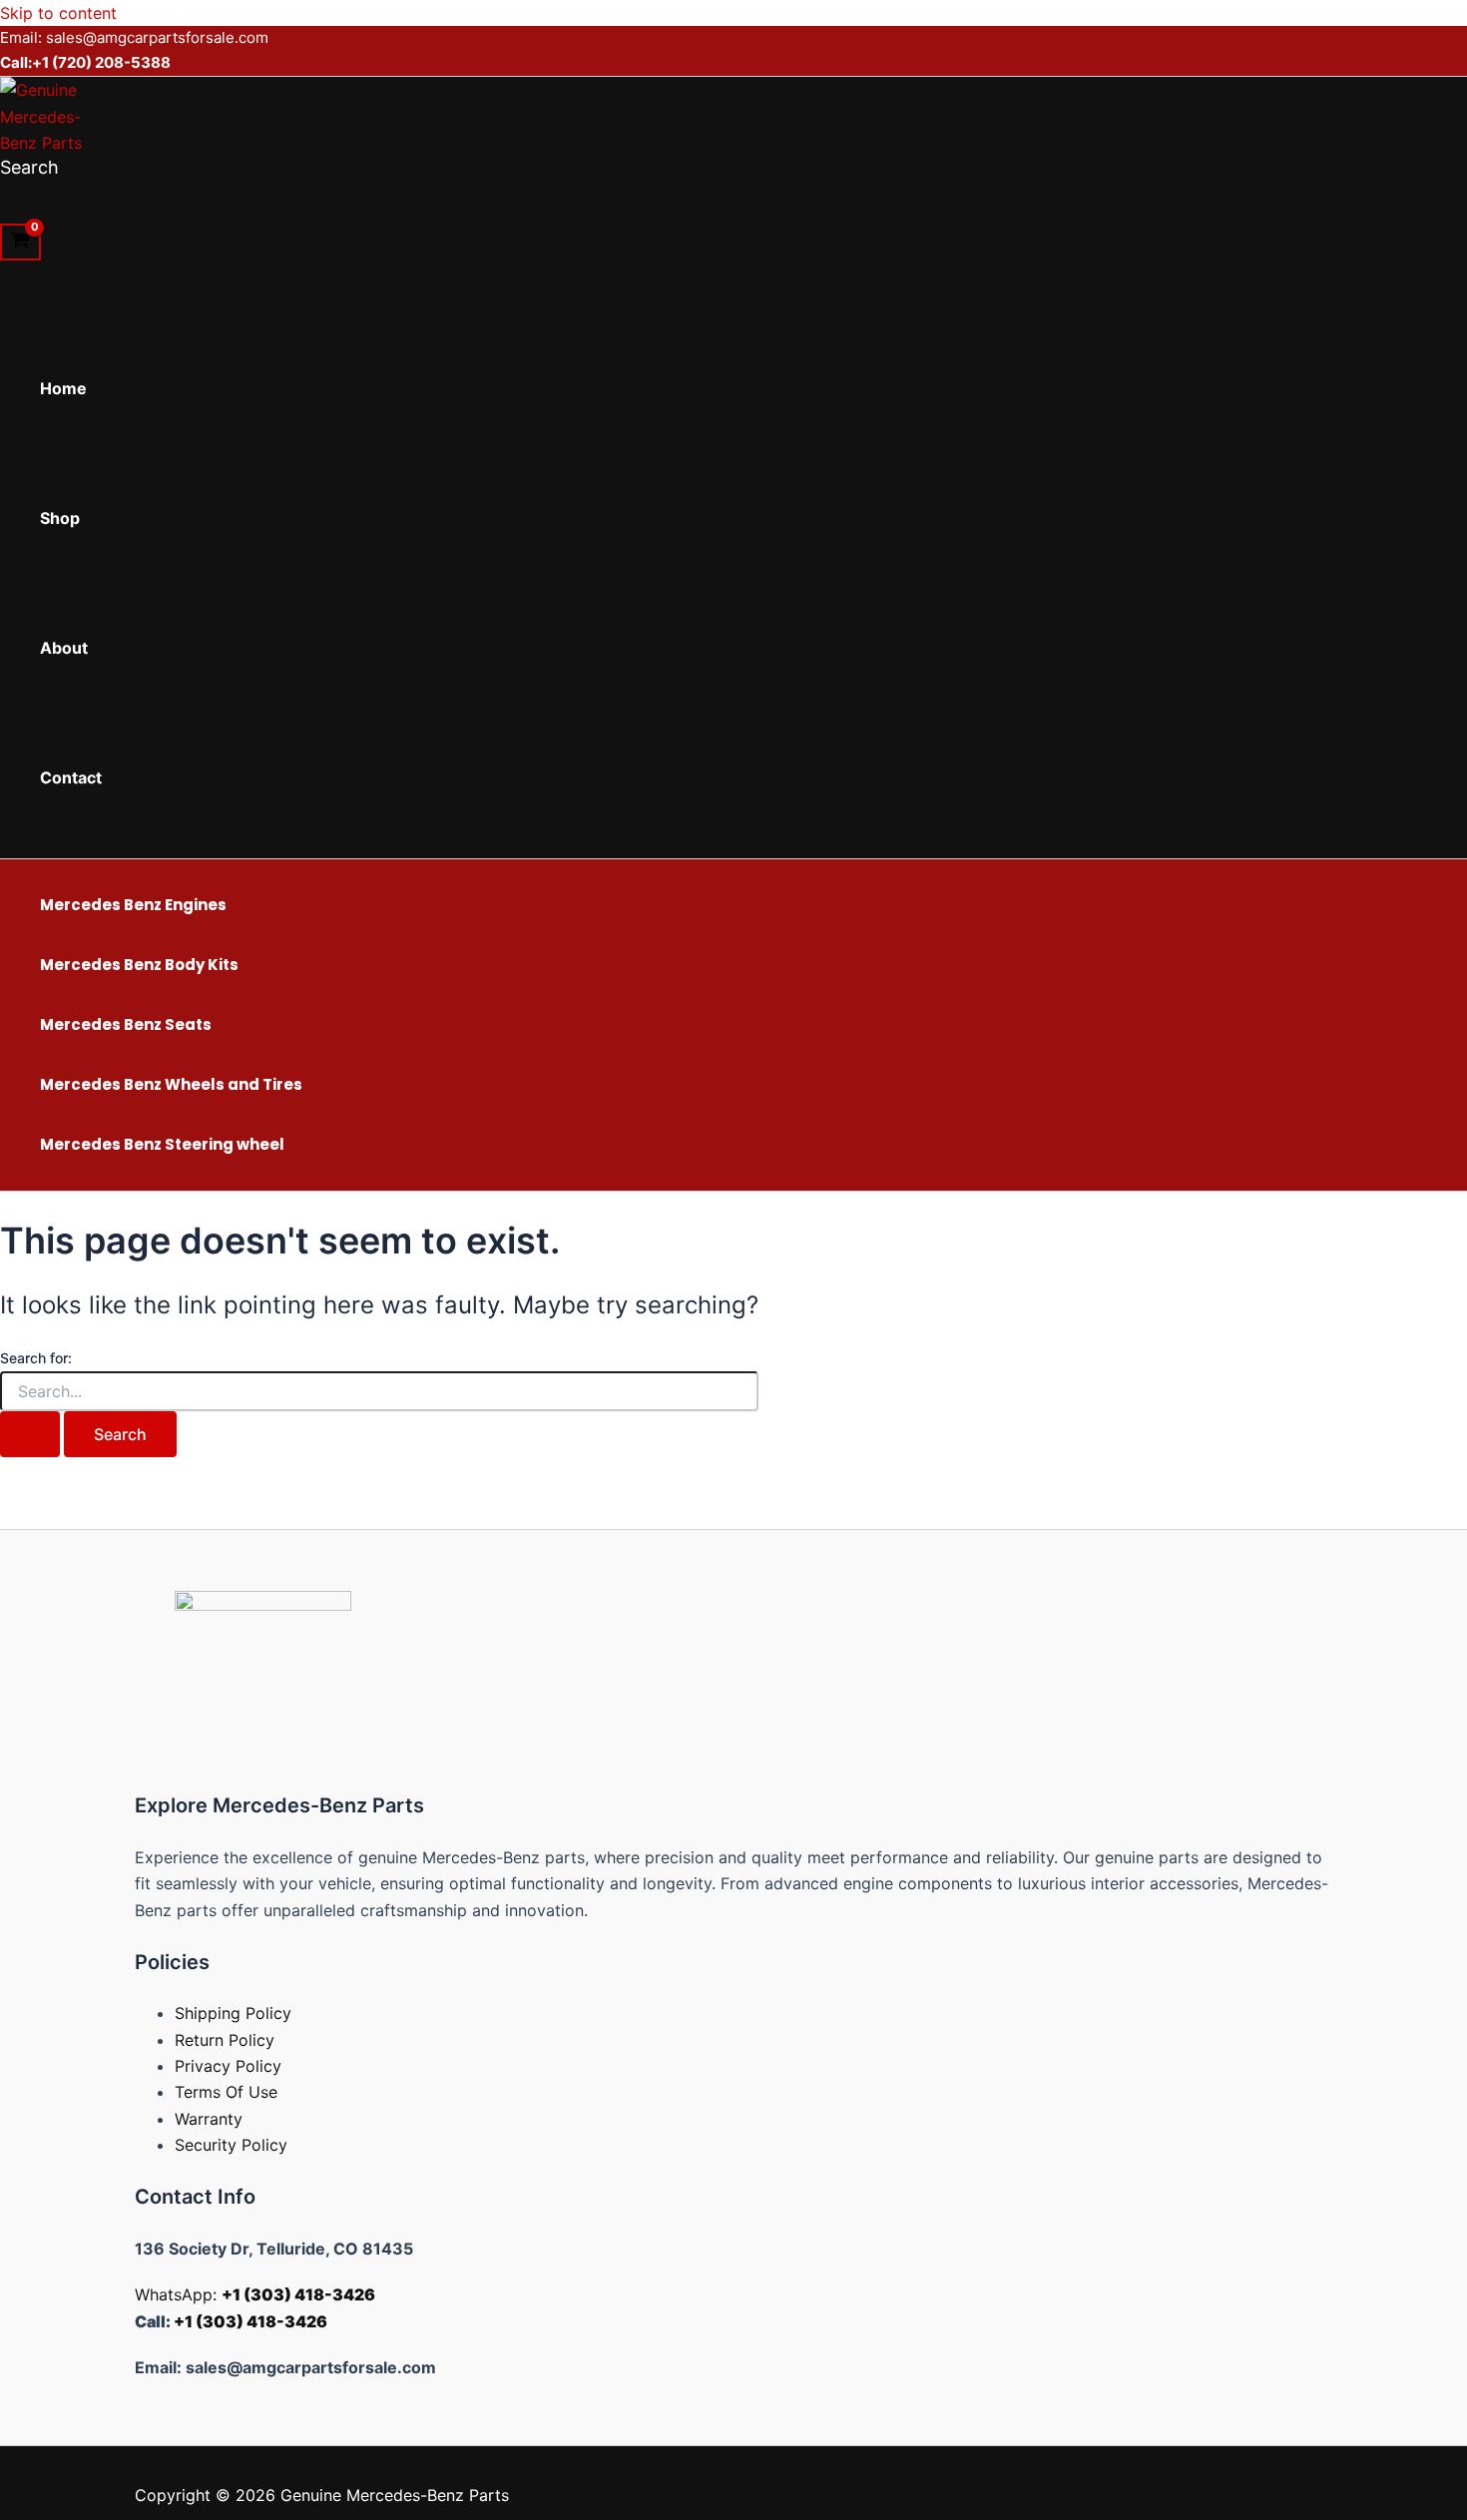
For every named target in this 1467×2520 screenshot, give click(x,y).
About (64, 648)
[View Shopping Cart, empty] (20, 243)
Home (63, 388)
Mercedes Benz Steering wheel (162, 1144)
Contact (71, 777)
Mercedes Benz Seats (126, 1024)
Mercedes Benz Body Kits (139, 965)
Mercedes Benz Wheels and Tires (171, 1084)
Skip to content (58, 13)
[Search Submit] (30, 1434)
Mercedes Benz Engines (133, 905)
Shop (60, 518)
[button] (29, 167)
